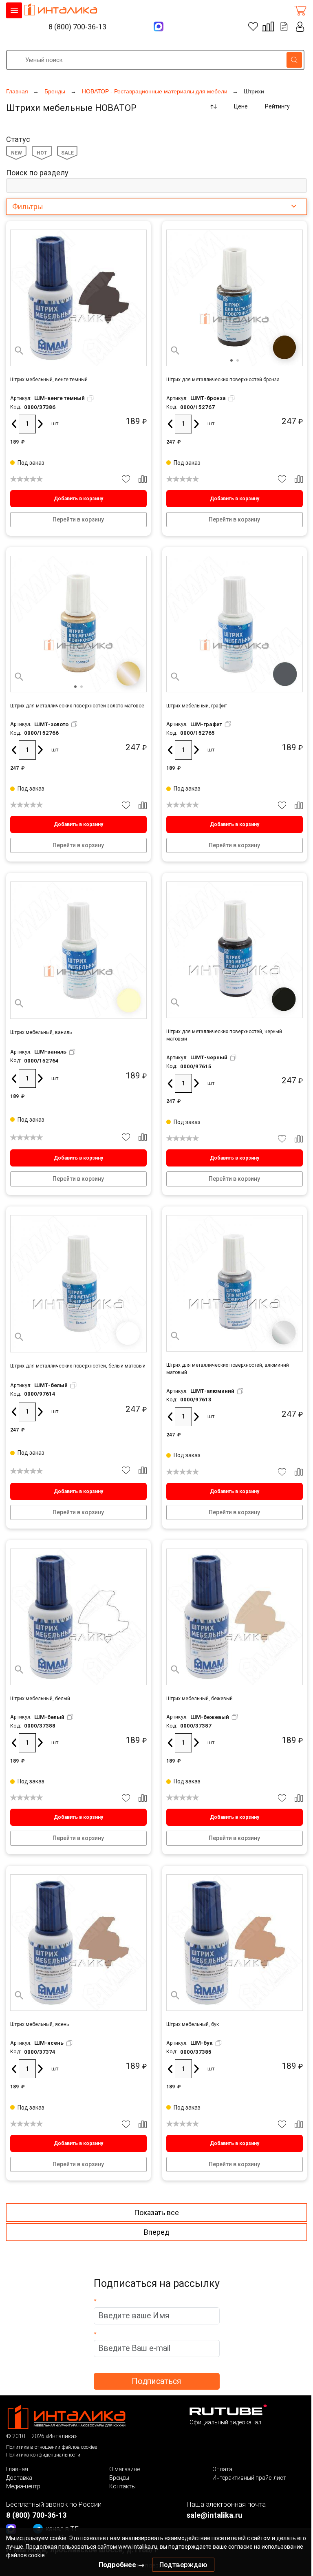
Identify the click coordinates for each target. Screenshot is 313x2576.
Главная (17, 2469)
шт (55, 423)
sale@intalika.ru (215, 2515)
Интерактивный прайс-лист (249, 2478)
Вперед (157, 2232)
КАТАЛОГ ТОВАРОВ (14, 10)
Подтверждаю (183, 2565)
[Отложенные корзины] (284, 27)
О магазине (125, 2469)
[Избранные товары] (253, 27)
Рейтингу (277, 106)
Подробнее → (122, 2565)
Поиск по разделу (37, 173)
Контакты (122, 2486)
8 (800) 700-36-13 (77, 27)
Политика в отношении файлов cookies (52, 2447)
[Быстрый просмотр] (19, 351)
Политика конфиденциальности (43, 2455)
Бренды (119, 2478)
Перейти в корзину (78, 519)
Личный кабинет (300, 27)
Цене (241, 106)
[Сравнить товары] (268, 27)
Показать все (156, 2213)
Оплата (222, 2469)
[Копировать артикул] (90, 398)
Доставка (19, 2478)
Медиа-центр (23, 2486)
